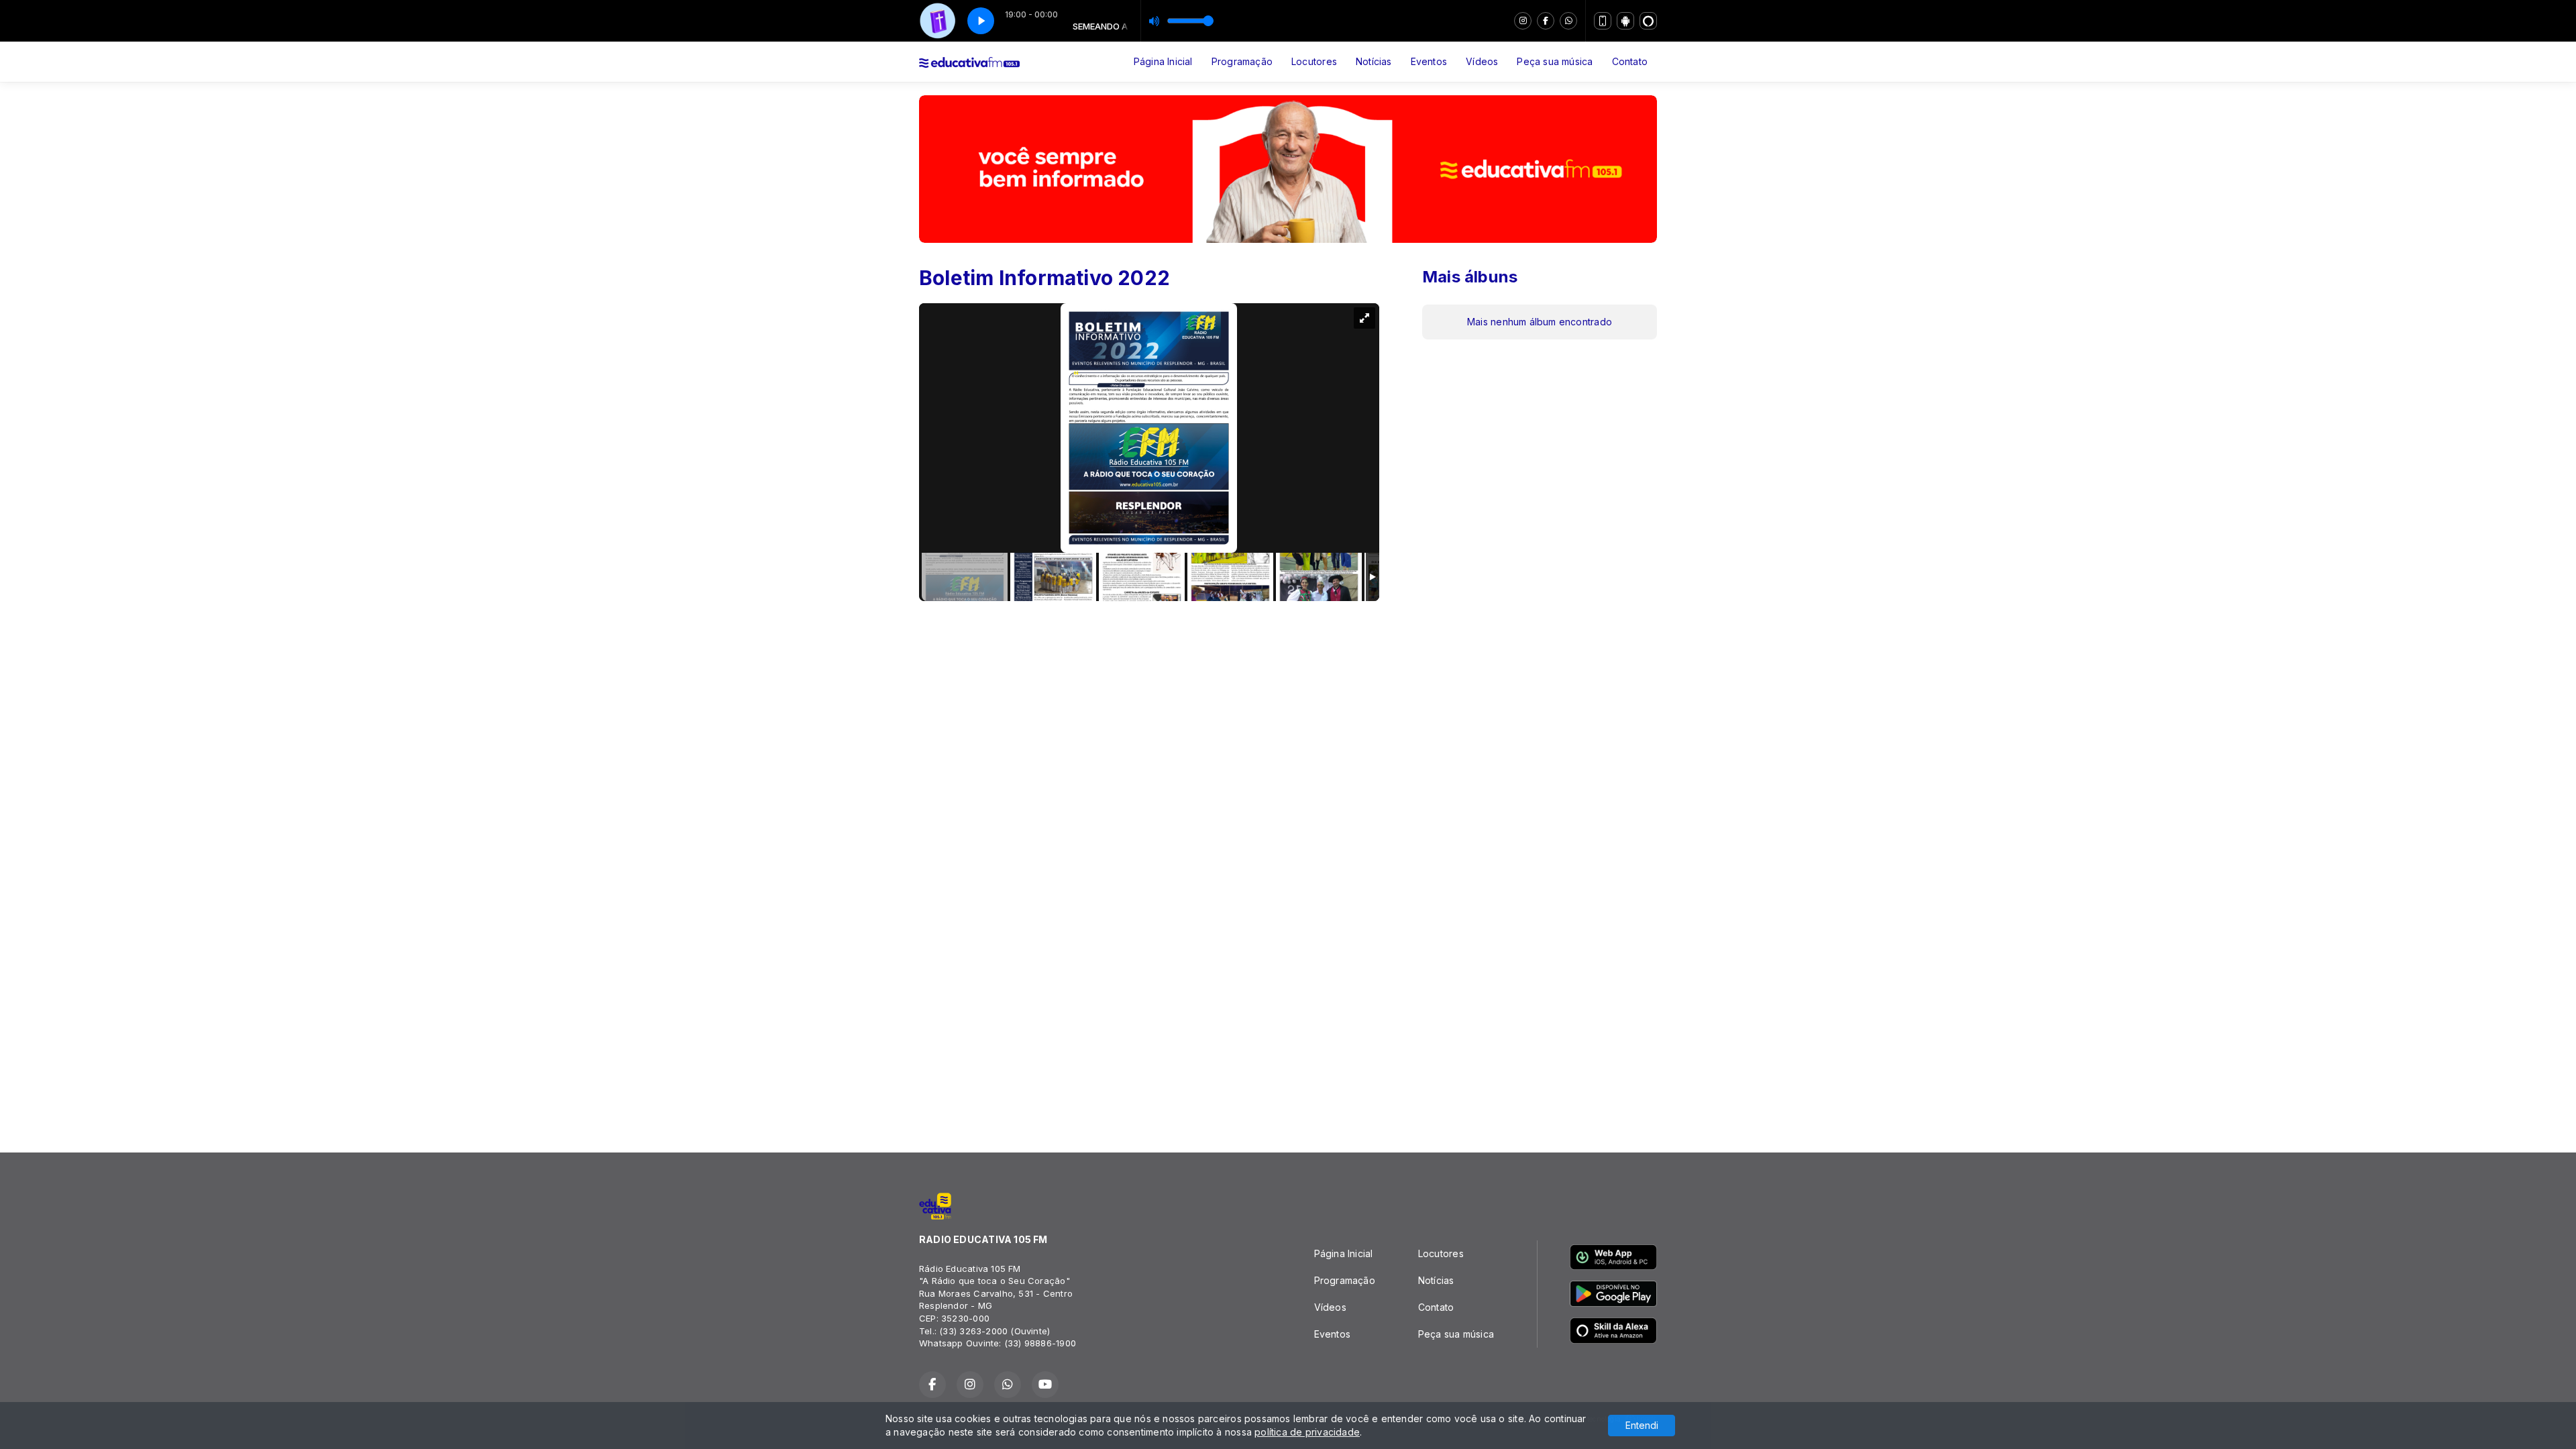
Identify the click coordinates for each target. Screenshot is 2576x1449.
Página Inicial (1163, 61)
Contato (1630, 61)
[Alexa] (1648, 21)
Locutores (1314, 61)
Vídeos (1482, 61)
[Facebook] (1546, 21)
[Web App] (1603, 21)
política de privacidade (1307, 1432)
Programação (1242, 61)
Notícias (1374, 61)
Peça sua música (1555, 61)
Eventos (1429, 61)
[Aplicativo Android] (1625, 21)
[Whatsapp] (1568, 21)
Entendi (1642, 1425)
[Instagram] (1523, 21)
